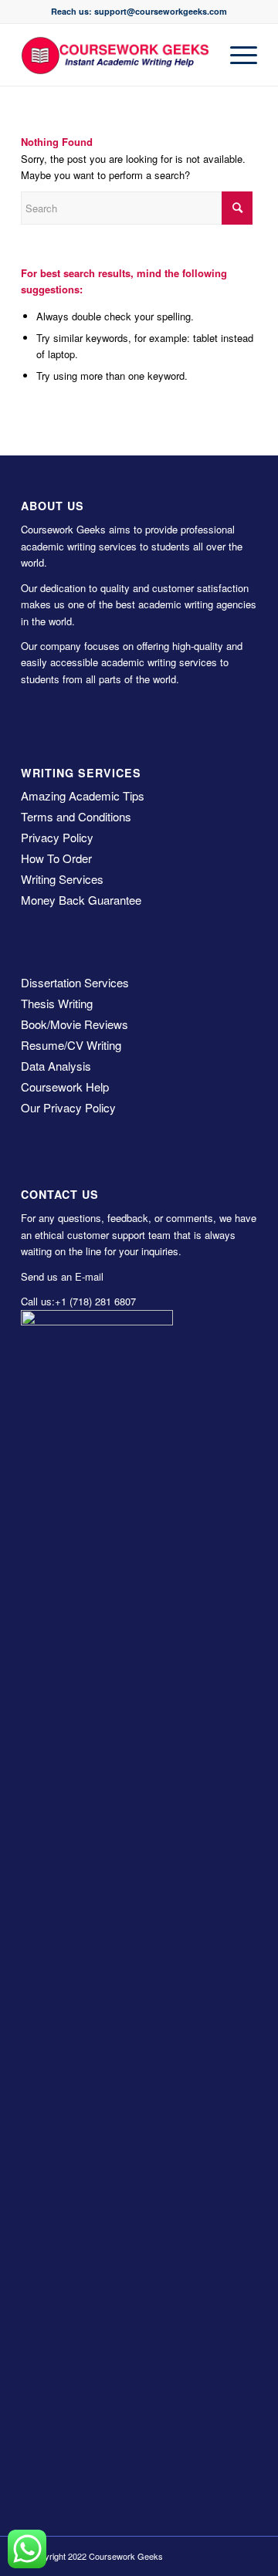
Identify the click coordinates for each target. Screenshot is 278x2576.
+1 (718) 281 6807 (95, 1301)
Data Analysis (56, 1066)
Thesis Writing (57, 1003)
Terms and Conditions (76, 816)
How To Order (56, 858)
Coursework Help (65, 1087)
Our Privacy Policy (68, 1107)
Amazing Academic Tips (83, 795)
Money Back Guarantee (81, 900)
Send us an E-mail (62, 1276)
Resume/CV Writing (71, 1045)
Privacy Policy (57, 837)
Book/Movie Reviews (75, 1024)
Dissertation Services (75, 982)
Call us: (38, 1301)
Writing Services (62, 879)
